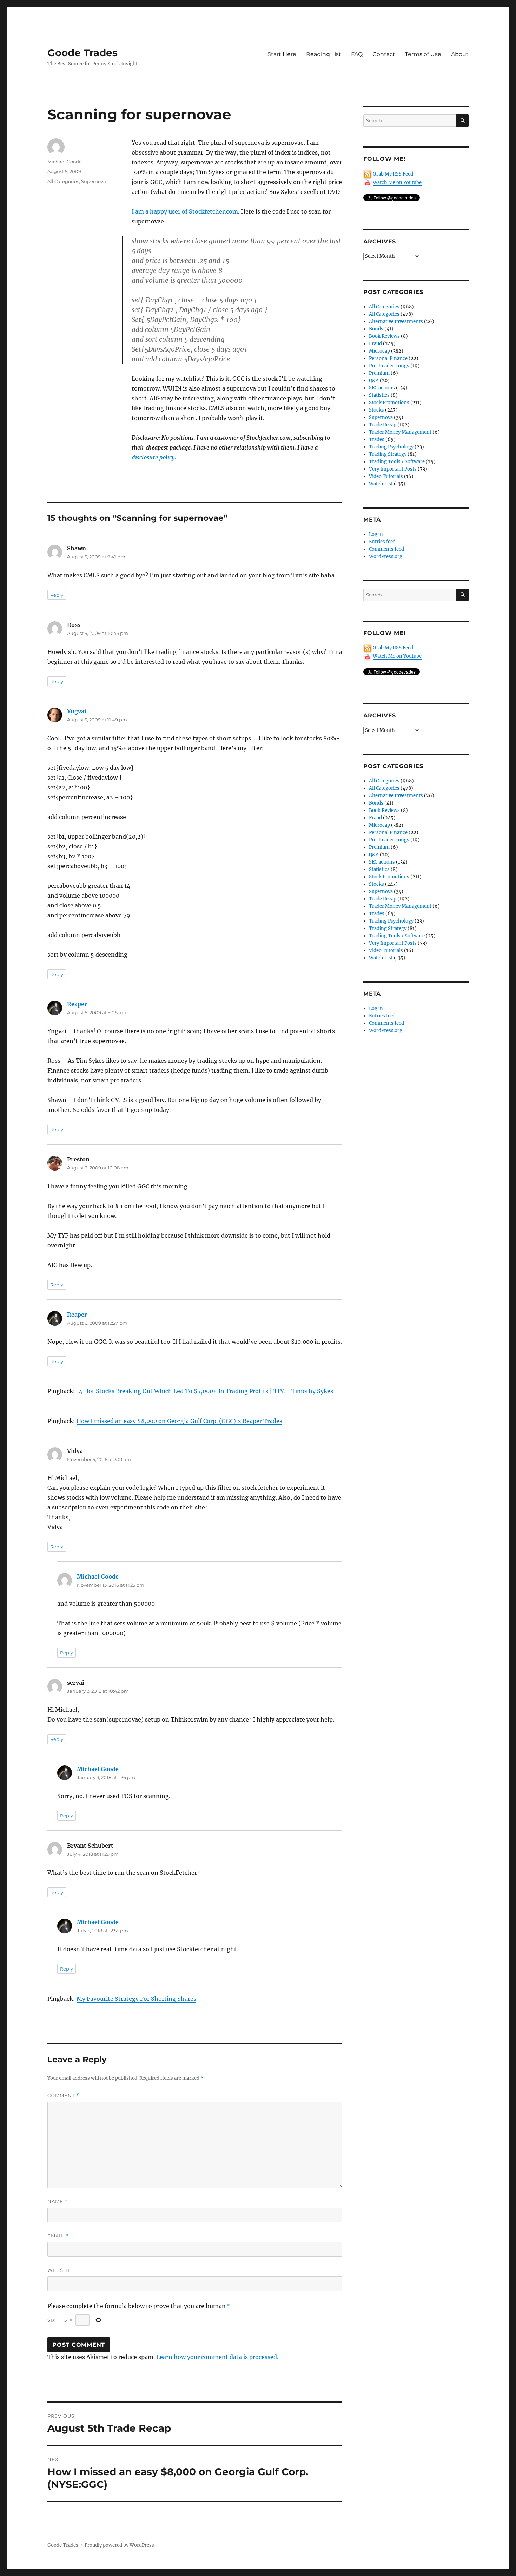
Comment (63, 2095)
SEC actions (382, 388)
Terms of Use (423, 54)
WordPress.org (386, 556)
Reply (57, 595)
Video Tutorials (386, 476)
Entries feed (382, 542)
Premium (379, 373)
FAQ (357, 54)
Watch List (381, 484)
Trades (377, 440)
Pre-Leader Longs (389, 366)
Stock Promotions (389, 403)
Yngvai (77, 711)
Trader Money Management (400, 432)
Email (58, 2236)
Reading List (324, 54)
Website (59, 2270)
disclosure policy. (154, 457)
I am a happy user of (160, 211)
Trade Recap (383, 425)
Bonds (376, 329)
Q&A (374, 381)
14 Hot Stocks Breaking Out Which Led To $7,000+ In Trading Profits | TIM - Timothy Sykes (205, 1391)
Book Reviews (384, 336)
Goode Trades (82, 53)
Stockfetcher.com (213, 211)
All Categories (63, 181)
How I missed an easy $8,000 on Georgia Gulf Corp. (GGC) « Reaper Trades (179, 1421)
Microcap (379, 351)
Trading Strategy (388, 454)
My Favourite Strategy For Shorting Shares (136, 1999)
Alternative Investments (396, 322)
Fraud (375, 344)
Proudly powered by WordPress (119, 2545)
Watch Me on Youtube (397, 182)
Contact (384, 54)
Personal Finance (388, 358)
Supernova (94, 181)
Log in (376, 534)
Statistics (379, 395)
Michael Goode (65, 162)
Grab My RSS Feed (393, 174)
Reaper (77, 1004)
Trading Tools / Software (397, 462)
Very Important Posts (393, 469)
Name (58, 2201)
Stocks (376, 410)
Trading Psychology (391, 447)
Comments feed (386, 549)
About (460, 54)
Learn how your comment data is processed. (217, 2357)
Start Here (282, 54)
